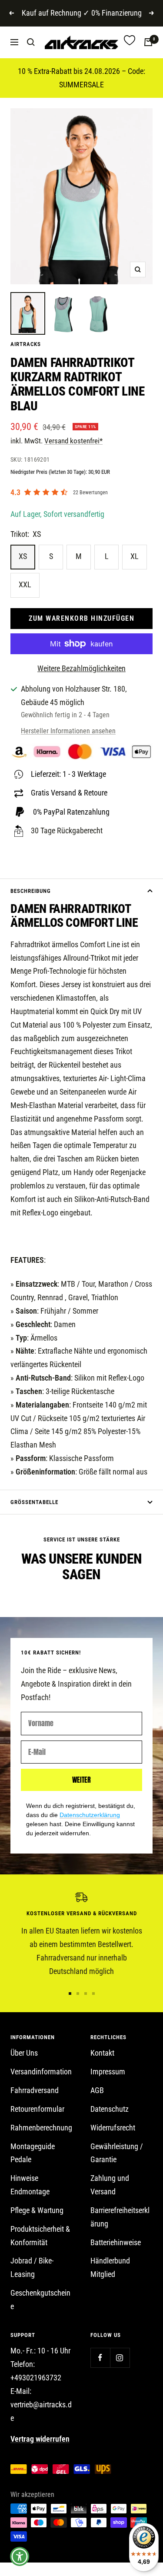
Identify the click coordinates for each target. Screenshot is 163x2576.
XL (135, 556)
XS (23, 556)
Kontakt (102, 2053)
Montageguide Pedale (33, 2153)
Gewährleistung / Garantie (117, 2153)
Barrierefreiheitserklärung (120, 2217)
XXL (25, 584)
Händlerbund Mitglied (110, 2267)
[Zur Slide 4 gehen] (93, 1994)
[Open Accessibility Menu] (20, 2557)
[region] (81, 1935)
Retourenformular (37, 2109)
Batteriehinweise (116, 2242)
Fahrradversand (35, 2090)
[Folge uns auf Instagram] (120, 2358)
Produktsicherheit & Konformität (40, 2236)
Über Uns (24, 2053)
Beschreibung (31, 891)
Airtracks (26, 344)
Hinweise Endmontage (30, 2185)
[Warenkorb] (148, 42)
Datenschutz (110, 2109)
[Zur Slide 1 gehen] (70, 1994)
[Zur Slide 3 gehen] (86, 1994)
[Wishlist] (130, 42)
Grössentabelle (34, 1502)
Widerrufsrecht (113, 2128)
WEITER (81, 1780)
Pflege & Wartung (37, 2210)
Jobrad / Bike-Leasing (32, 2267)
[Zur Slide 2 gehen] (78, 1994)
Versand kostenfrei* (73, 441)
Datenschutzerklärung (90, 1815)
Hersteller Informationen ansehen (68, 731)
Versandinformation (41, 2072)
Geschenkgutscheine (40, 2300)
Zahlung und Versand (110, 2185)
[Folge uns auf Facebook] (100, 2358)
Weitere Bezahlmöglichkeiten (81, 668)
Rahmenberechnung (41, 2128)
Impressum (108, 2072)
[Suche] (31, 42)
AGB (97, 2090)
